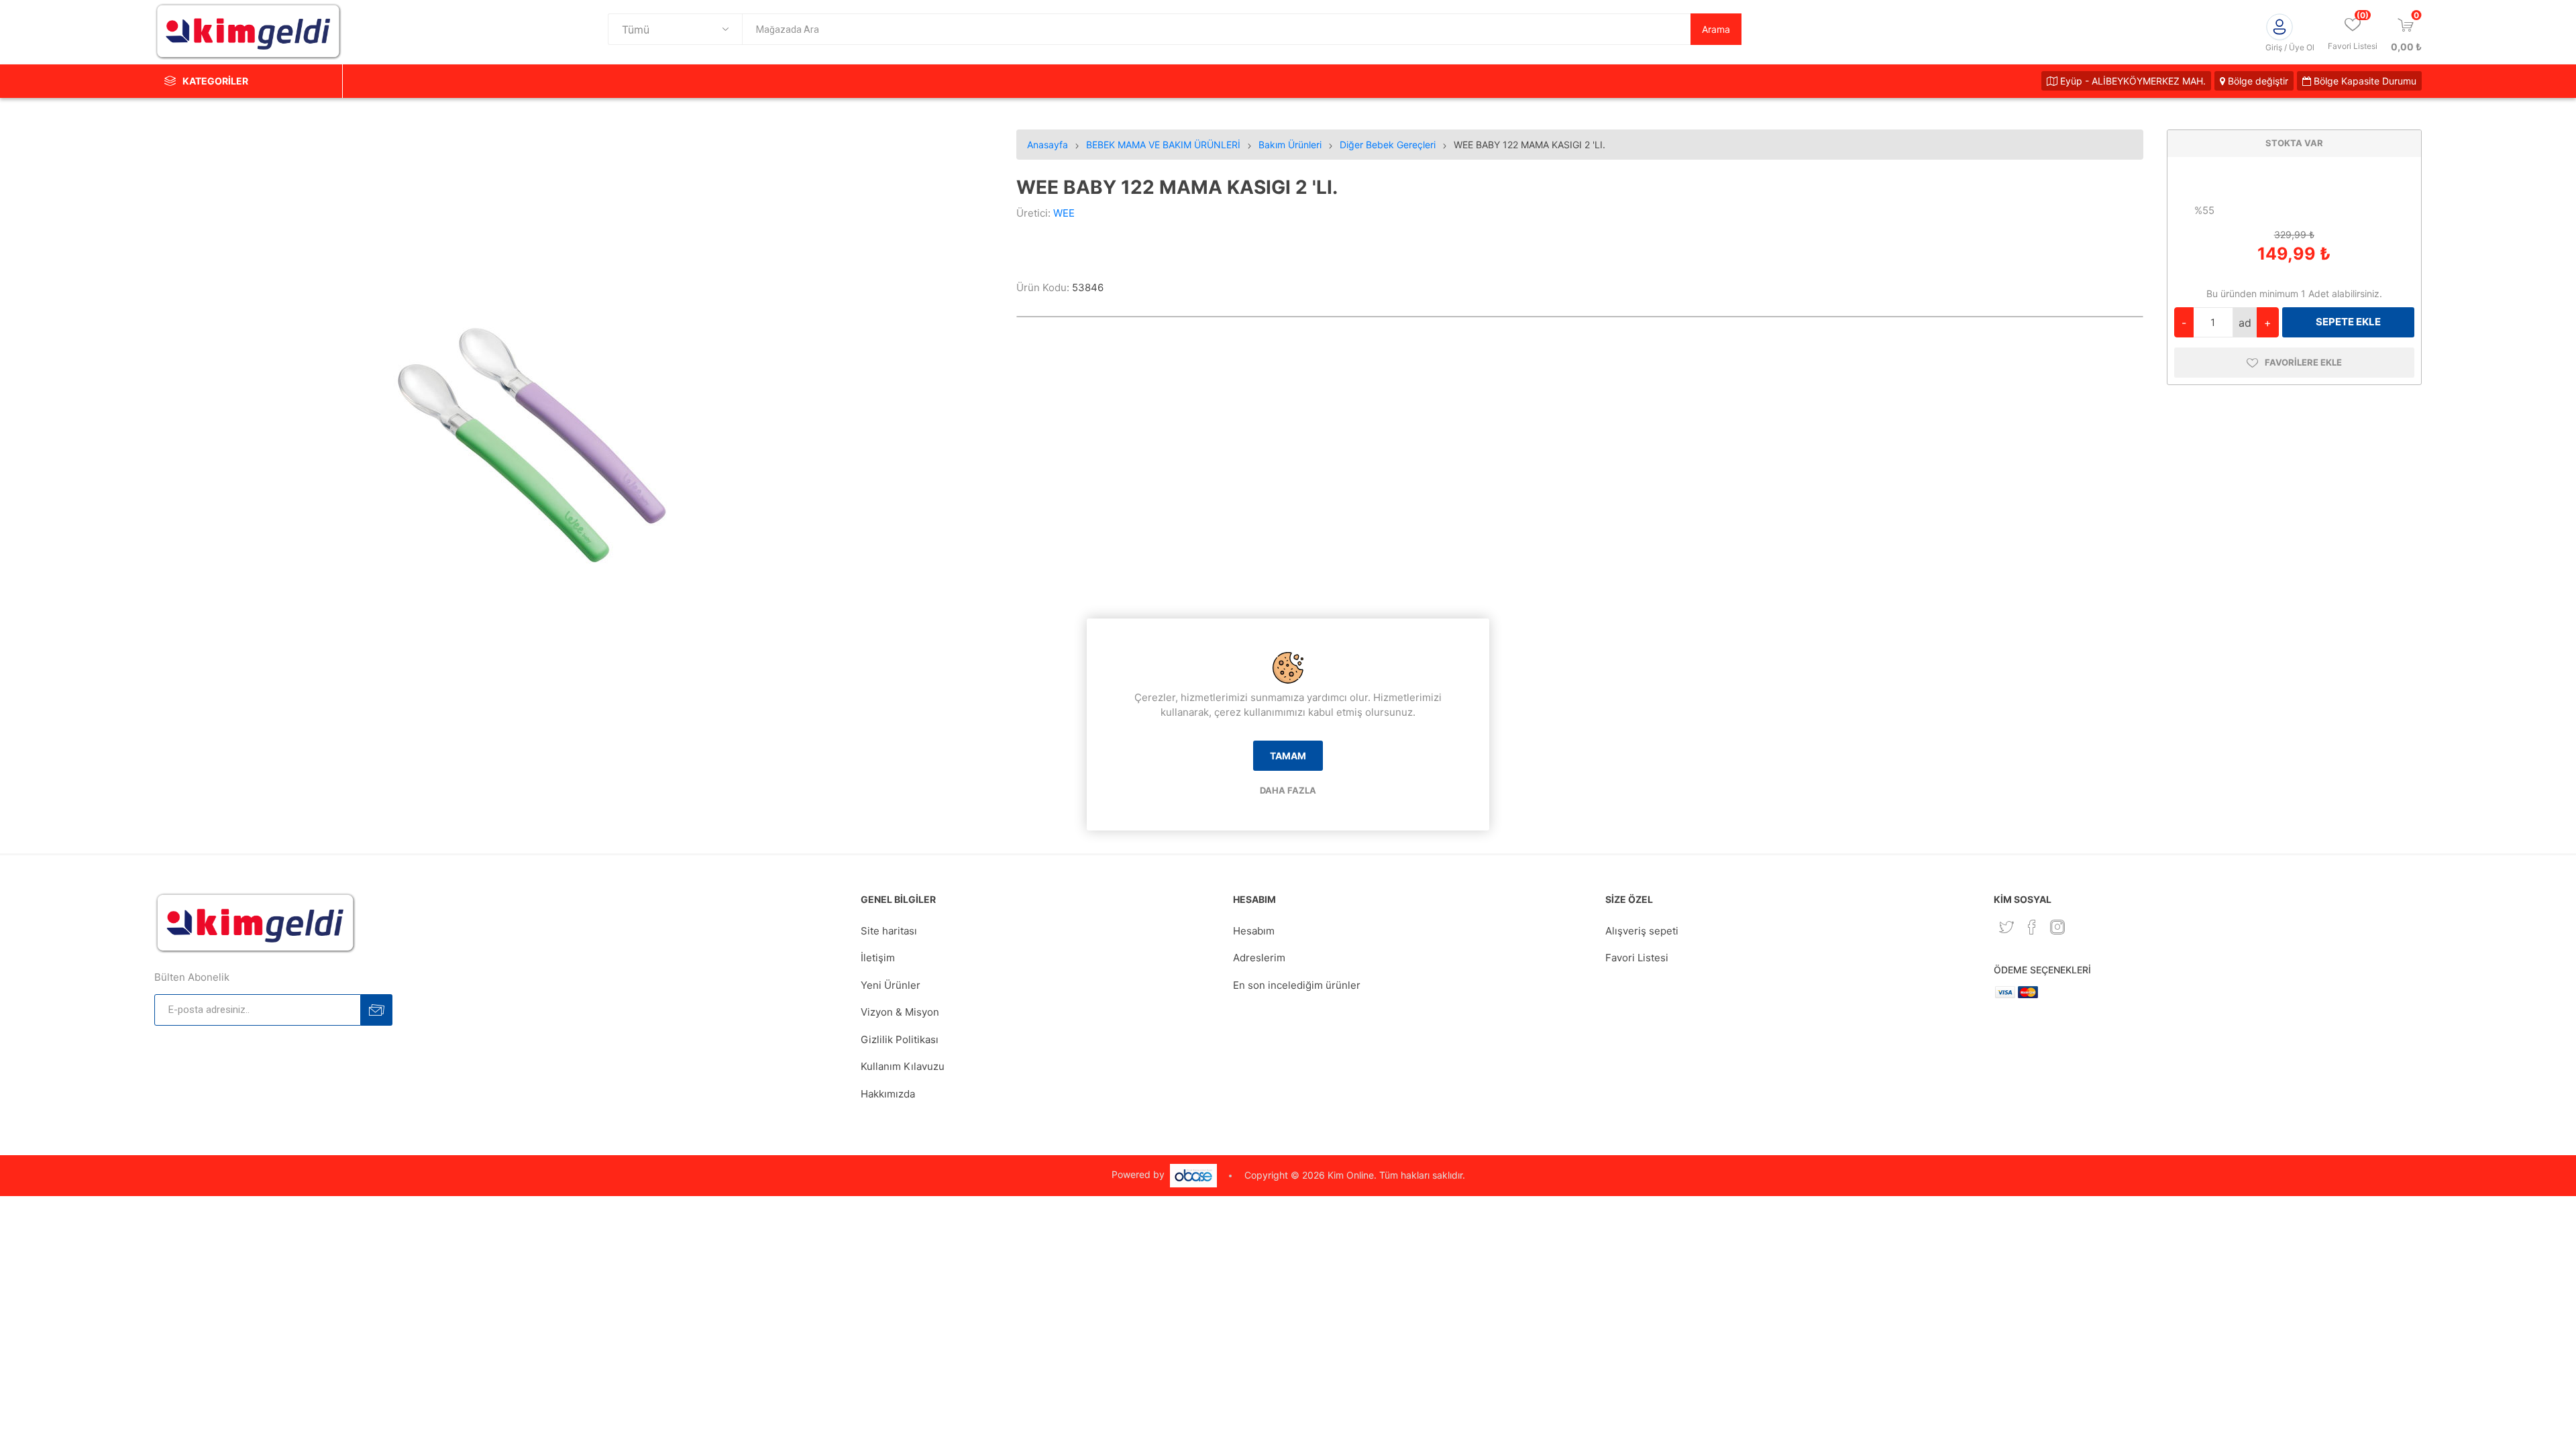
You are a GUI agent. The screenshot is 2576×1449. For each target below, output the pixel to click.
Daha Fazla (1288, 790)
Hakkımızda (888, 1094)
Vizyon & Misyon (900, 1012)
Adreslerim (1259, 958)
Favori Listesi (1637, 958)
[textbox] (1216, 29)
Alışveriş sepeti (1642, 931)
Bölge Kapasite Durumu (2364, 81)
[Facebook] (2032, 927)
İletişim (878, 958)
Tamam (1288, 756)
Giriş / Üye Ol (2290, 47)
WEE (1064, 213)
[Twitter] (2006, 927)
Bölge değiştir (2257, 81)
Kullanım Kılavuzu (903, 1066)
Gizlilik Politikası (900, 1039)
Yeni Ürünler (891, 985)
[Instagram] (2057, 927)
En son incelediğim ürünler (1297, 985)
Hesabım (1254, 931)
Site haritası (889, 931)
